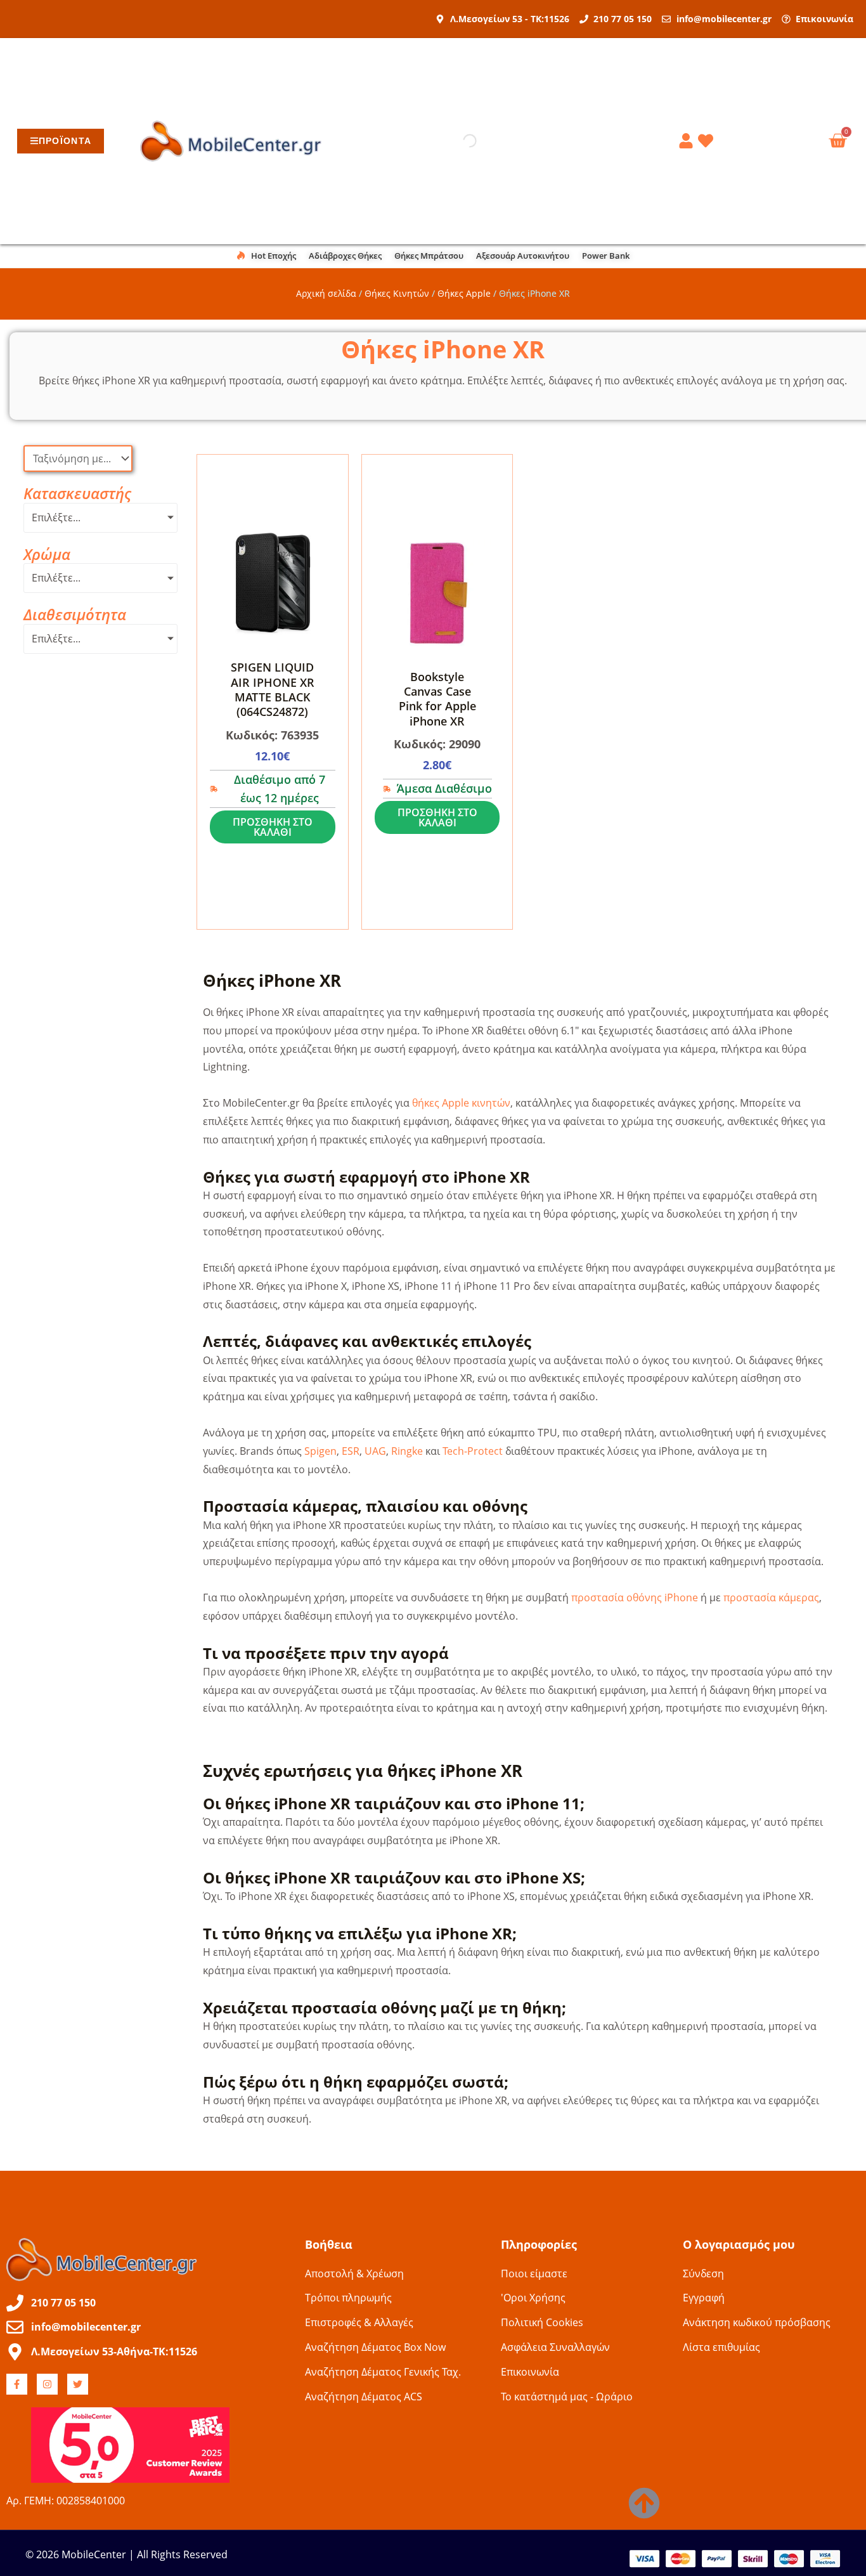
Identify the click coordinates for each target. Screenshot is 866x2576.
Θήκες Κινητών (397, 293)
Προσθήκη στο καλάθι (273, 827)
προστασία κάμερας (771, 1597)
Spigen (320, 1451)
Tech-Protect (473, 1451)
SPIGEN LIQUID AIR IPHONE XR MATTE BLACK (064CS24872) (273, 689)
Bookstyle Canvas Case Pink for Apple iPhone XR (437, 699)
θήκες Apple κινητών (461, 1103)
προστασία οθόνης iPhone (635, 1597)
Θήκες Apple (464, 293)
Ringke (407, 1451)
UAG (375, 1451)
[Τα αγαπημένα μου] (708, 141)
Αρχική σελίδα (326, 293)
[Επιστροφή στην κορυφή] (644, 2503)
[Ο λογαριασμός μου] (688, 141)
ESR (351, 1451)
